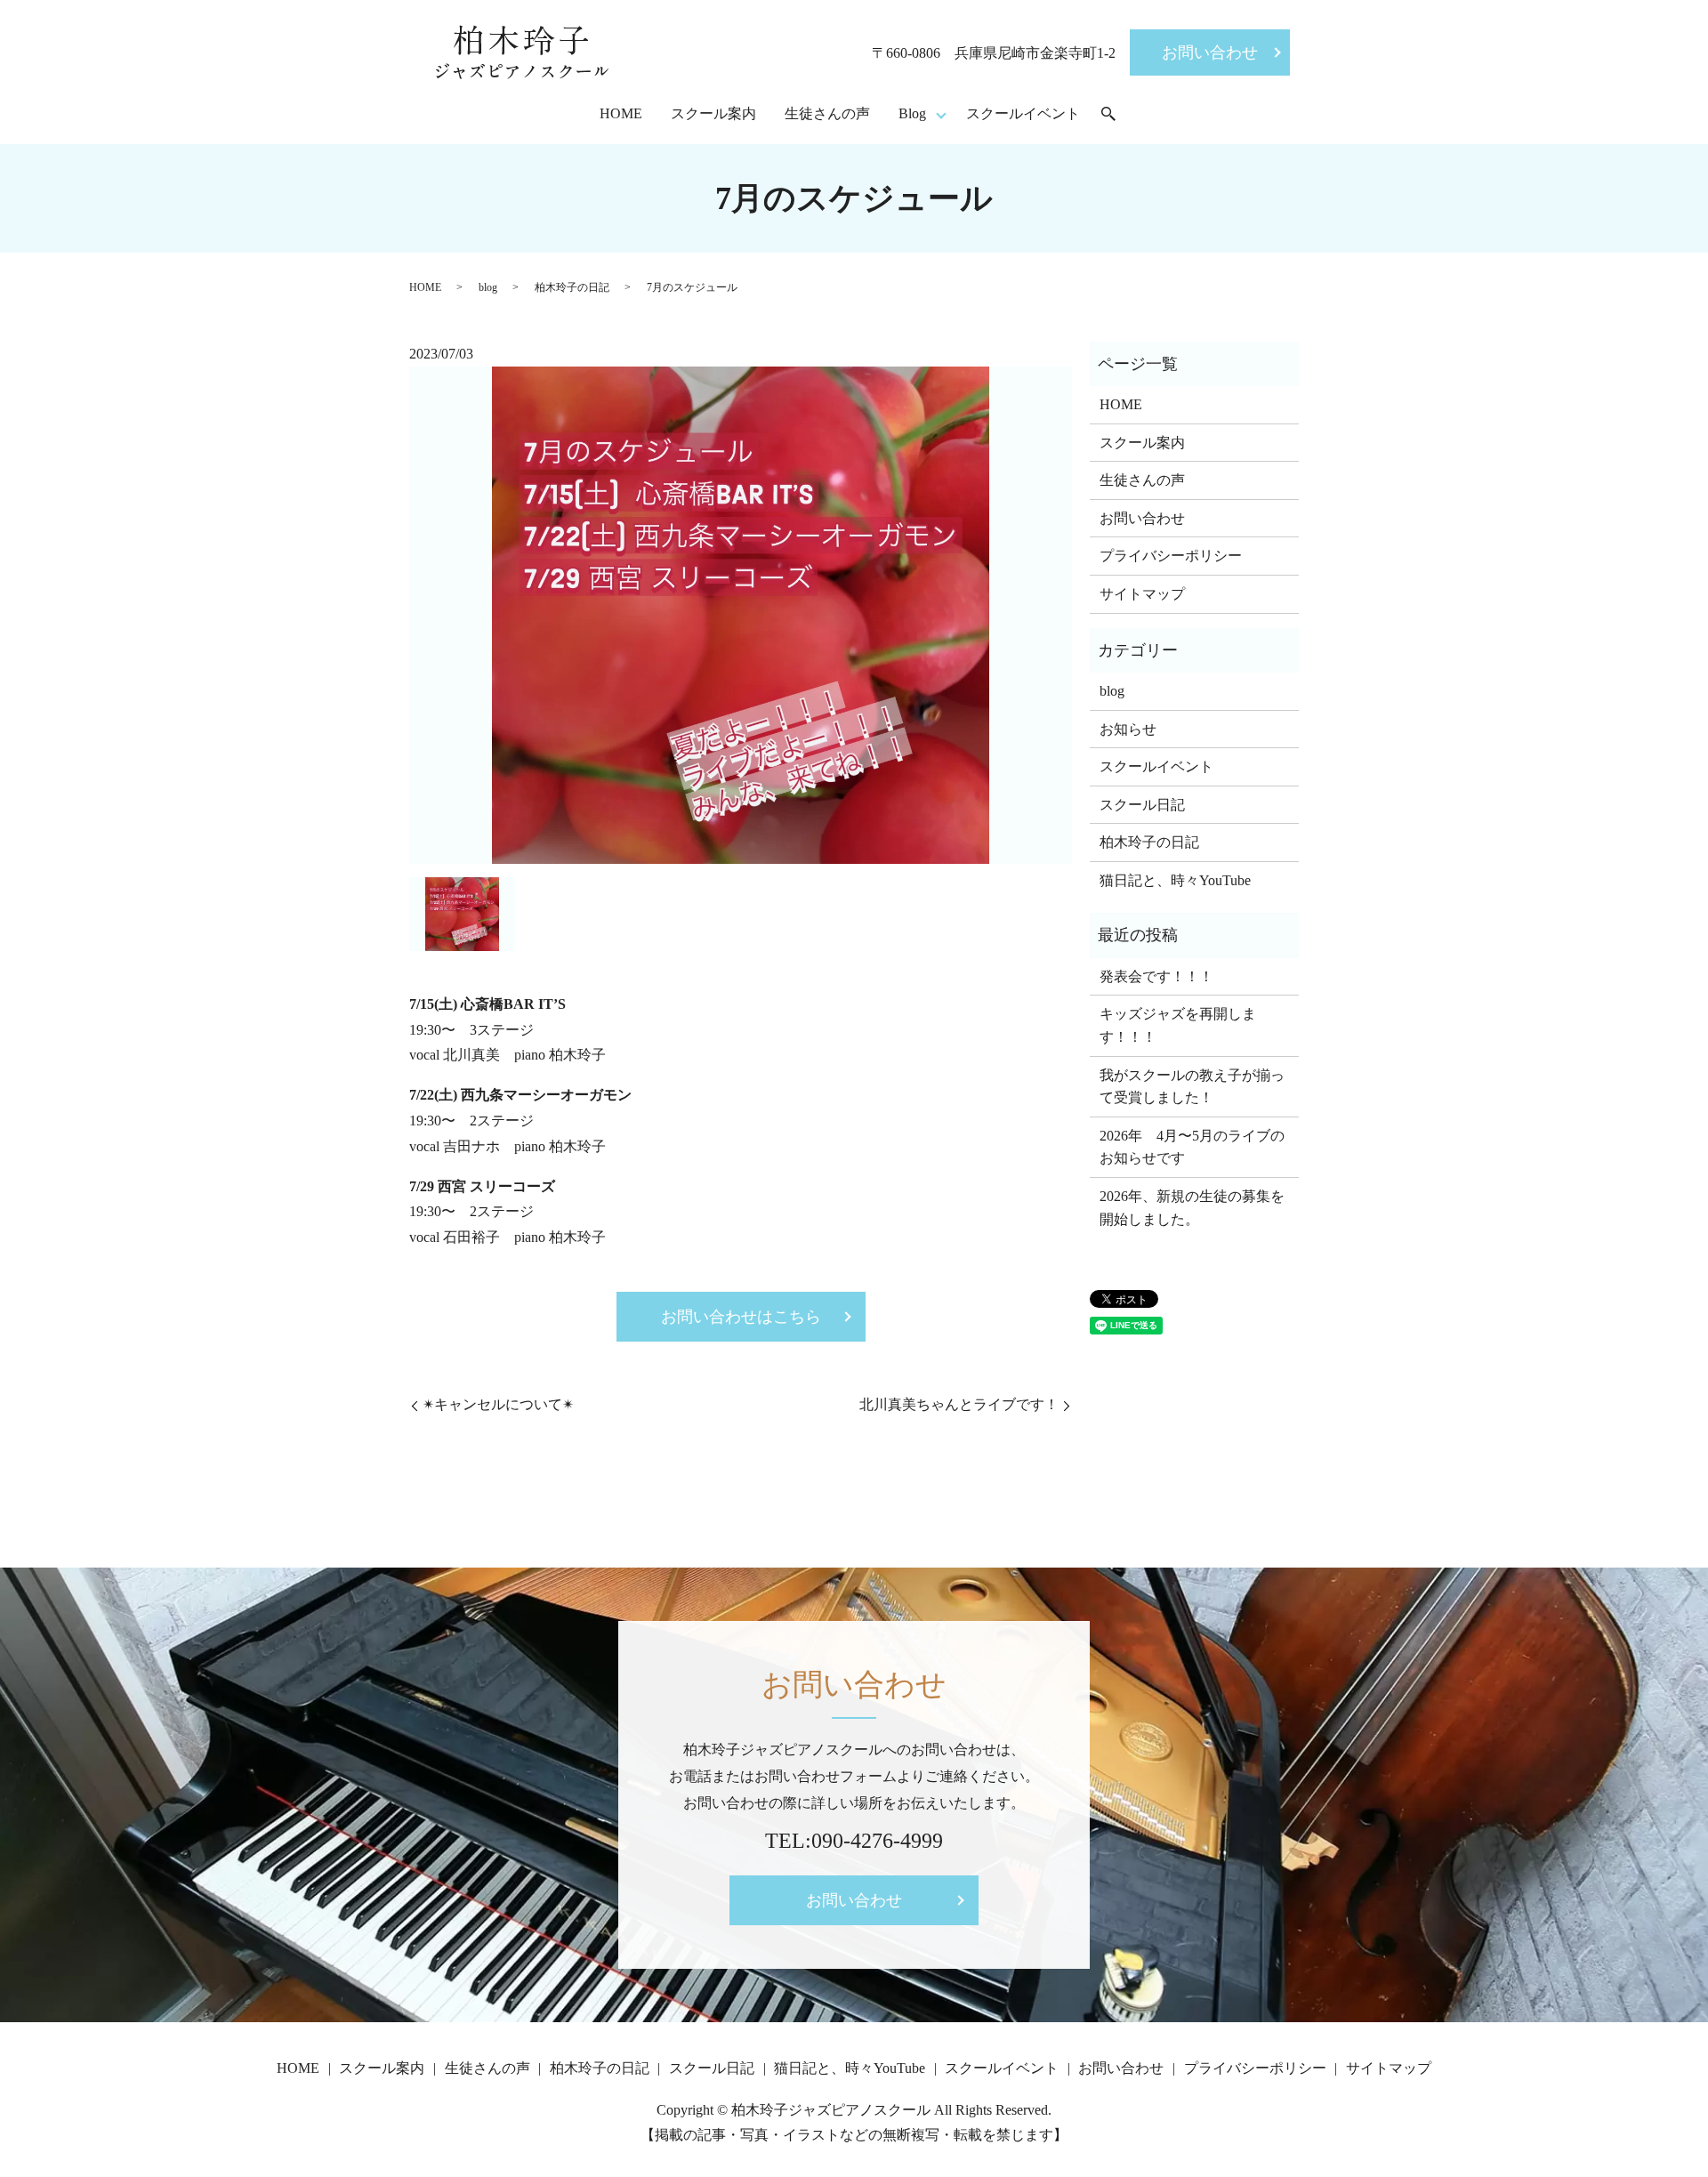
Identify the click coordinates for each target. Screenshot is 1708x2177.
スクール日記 (1142, 805)
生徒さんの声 (827, 113)
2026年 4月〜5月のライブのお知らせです (1192, 1147)
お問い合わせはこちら (741, 1317)
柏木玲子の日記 (572, 287)
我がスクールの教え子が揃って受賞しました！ (1192, 1087)
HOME (621, 113)
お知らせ (1128, 729)
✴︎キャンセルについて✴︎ (498, 1404)
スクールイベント (1023, 113)
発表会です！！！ (1156, 976)
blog (488, 287)
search (1108, 115)
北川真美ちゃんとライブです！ (959, 1404)
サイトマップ (1142, 594)
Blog (912, 113)
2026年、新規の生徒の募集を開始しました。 (1192, 1208)
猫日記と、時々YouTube (1175, 880)
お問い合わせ (1210, 52)
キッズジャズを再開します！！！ (1178, 1025)
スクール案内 (713, 113)
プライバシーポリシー (1171, 556)
